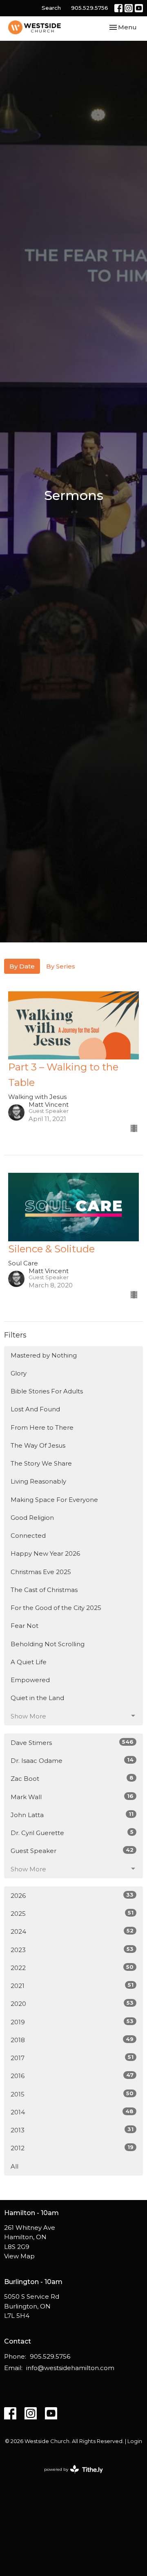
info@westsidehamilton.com (70, 2368)
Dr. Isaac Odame (72, 1760)
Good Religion (32, 1518)
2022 (72, 1968)
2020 (72, 2003)
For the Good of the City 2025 (56, 1608)
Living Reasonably (38, 1481)
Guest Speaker (72, 1851)
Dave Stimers (72, 1742)
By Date (22, 966)
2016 (72, 2076)
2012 (72, 2148)
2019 (72, 2022)
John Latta (72, 1815)
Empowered (30, 1680)
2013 (72, 2130)
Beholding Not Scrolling (48, 1644)
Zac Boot (72, 1778)
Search (51, 8)
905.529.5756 (90, 8)
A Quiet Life (29, 1662)
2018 (72, 2040)
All (14, 2166)
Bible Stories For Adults (47, 1391)
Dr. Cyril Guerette (72, 1833)
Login (135, 2441)
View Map (19, 2256)
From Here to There (42, 1427)
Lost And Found (35, 1409)
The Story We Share (41, 1463)
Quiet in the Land (37, 1698)
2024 (72, 1931)
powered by (70, 2476)
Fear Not (24, 1626)
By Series (61, 966)
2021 (72, 1986)
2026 (72, 1895)
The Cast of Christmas (44, 1590)
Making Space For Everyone (54, 1500)
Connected (28, 1536)
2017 (72, 2058)
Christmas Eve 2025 (41, 1572)
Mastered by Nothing (44, 1355)
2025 (72, 1913)
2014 (72, 2112)
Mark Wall (72, 1797)
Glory (19, 1373)
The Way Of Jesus (38, 1445)
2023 (72, 1950)
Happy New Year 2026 (45, 1553)
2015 (72, 2094)
